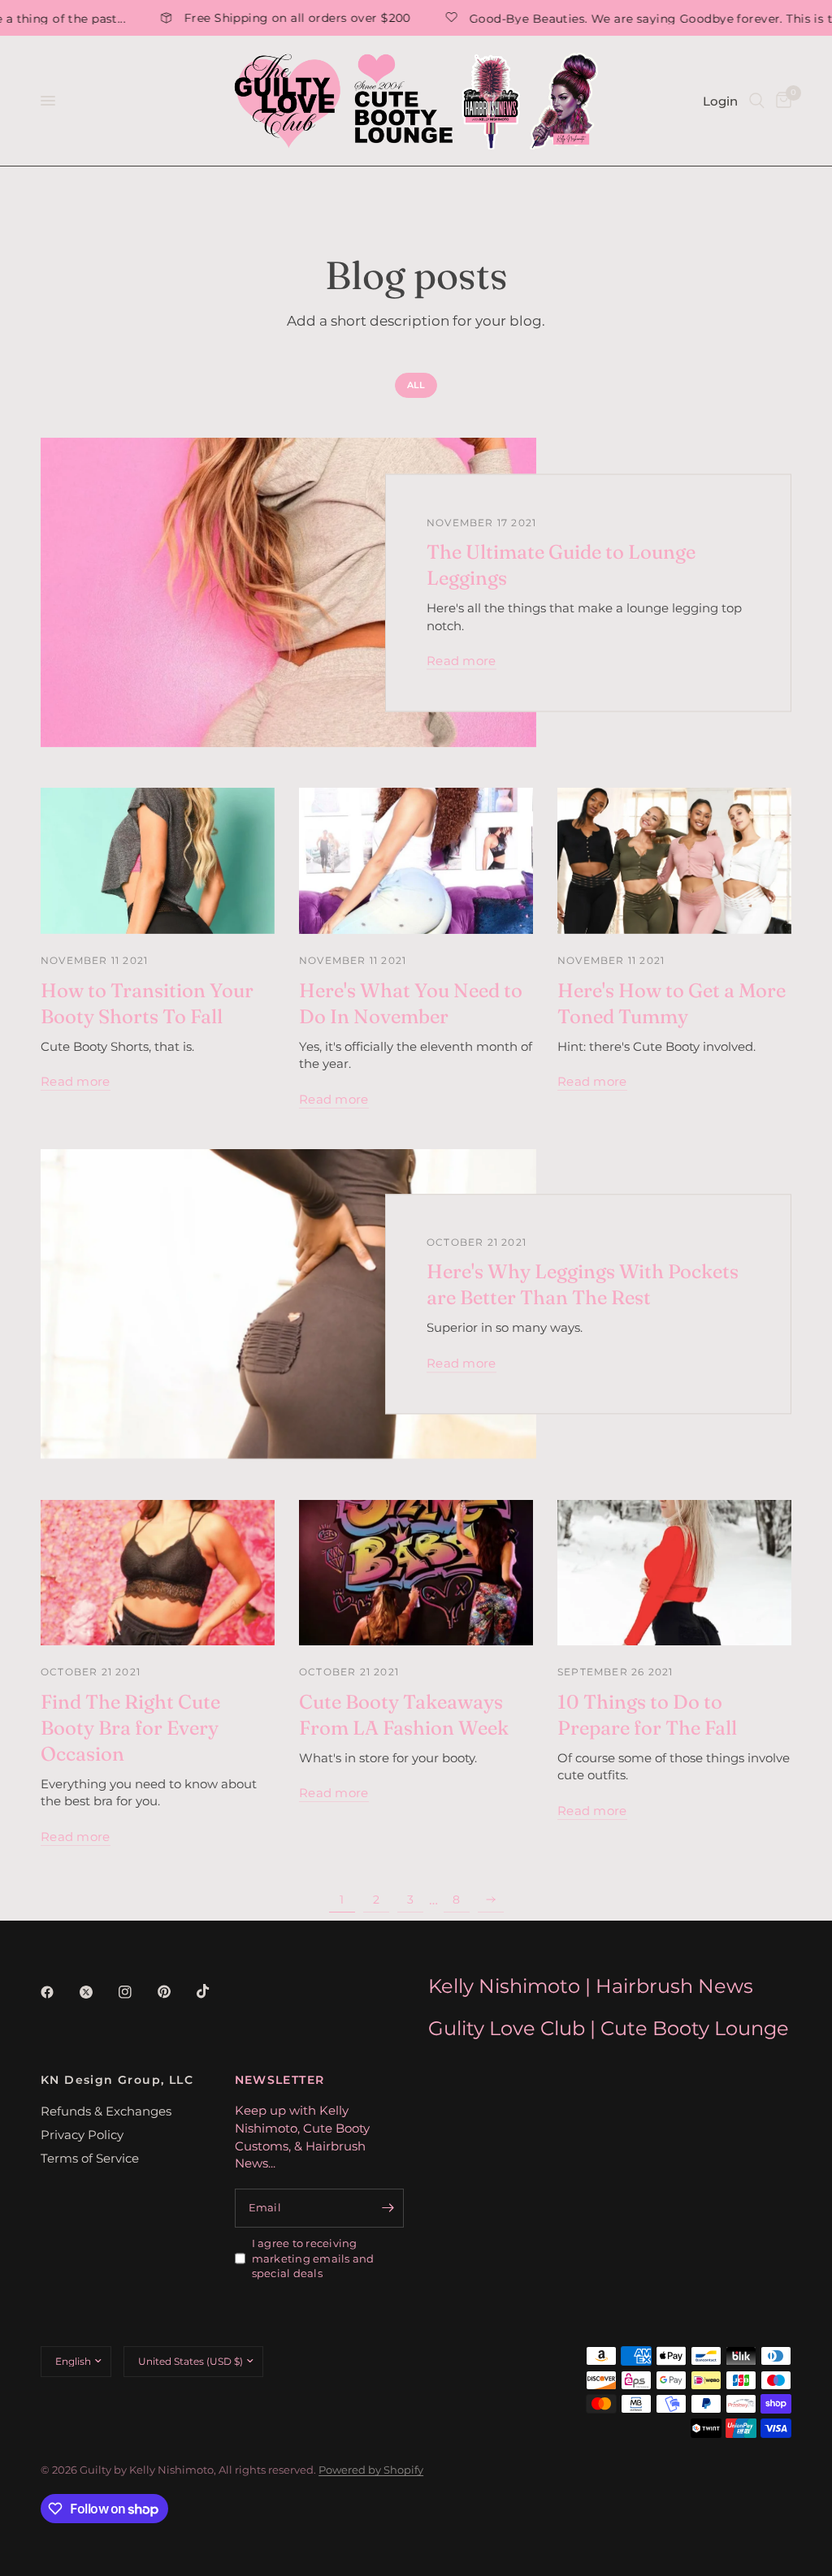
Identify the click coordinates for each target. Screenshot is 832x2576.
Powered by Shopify (371, 2470)
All (416, 385)
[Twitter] (97, 1992)
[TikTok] (214, 1991)
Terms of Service (90, 2158)
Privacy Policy (82, 2135)
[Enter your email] (388, 2208)
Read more (461, 661)
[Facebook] (58, 1992)
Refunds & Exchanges (106, 2111)
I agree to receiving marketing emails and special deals (313, 2258)
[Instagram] (136, 1992)
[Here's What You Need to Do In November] (416, 861)
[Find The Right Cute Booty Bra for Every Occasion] (158, 1573)
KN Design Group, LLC (117, 2080)
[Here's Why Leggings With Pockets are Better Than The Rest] (288, 1304)
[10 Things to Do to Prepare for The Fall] (674, 1573)
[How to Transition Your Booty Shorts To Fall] (158, 861)
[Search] (757, 101)
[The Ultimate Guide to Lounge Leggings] (288, 592)
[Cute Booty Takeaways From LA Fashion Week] (416, 1573)
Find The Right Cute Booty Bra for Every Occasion (130, 1728)
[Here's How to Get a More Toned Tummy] (674, 861)
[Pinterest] (175, 1992)
